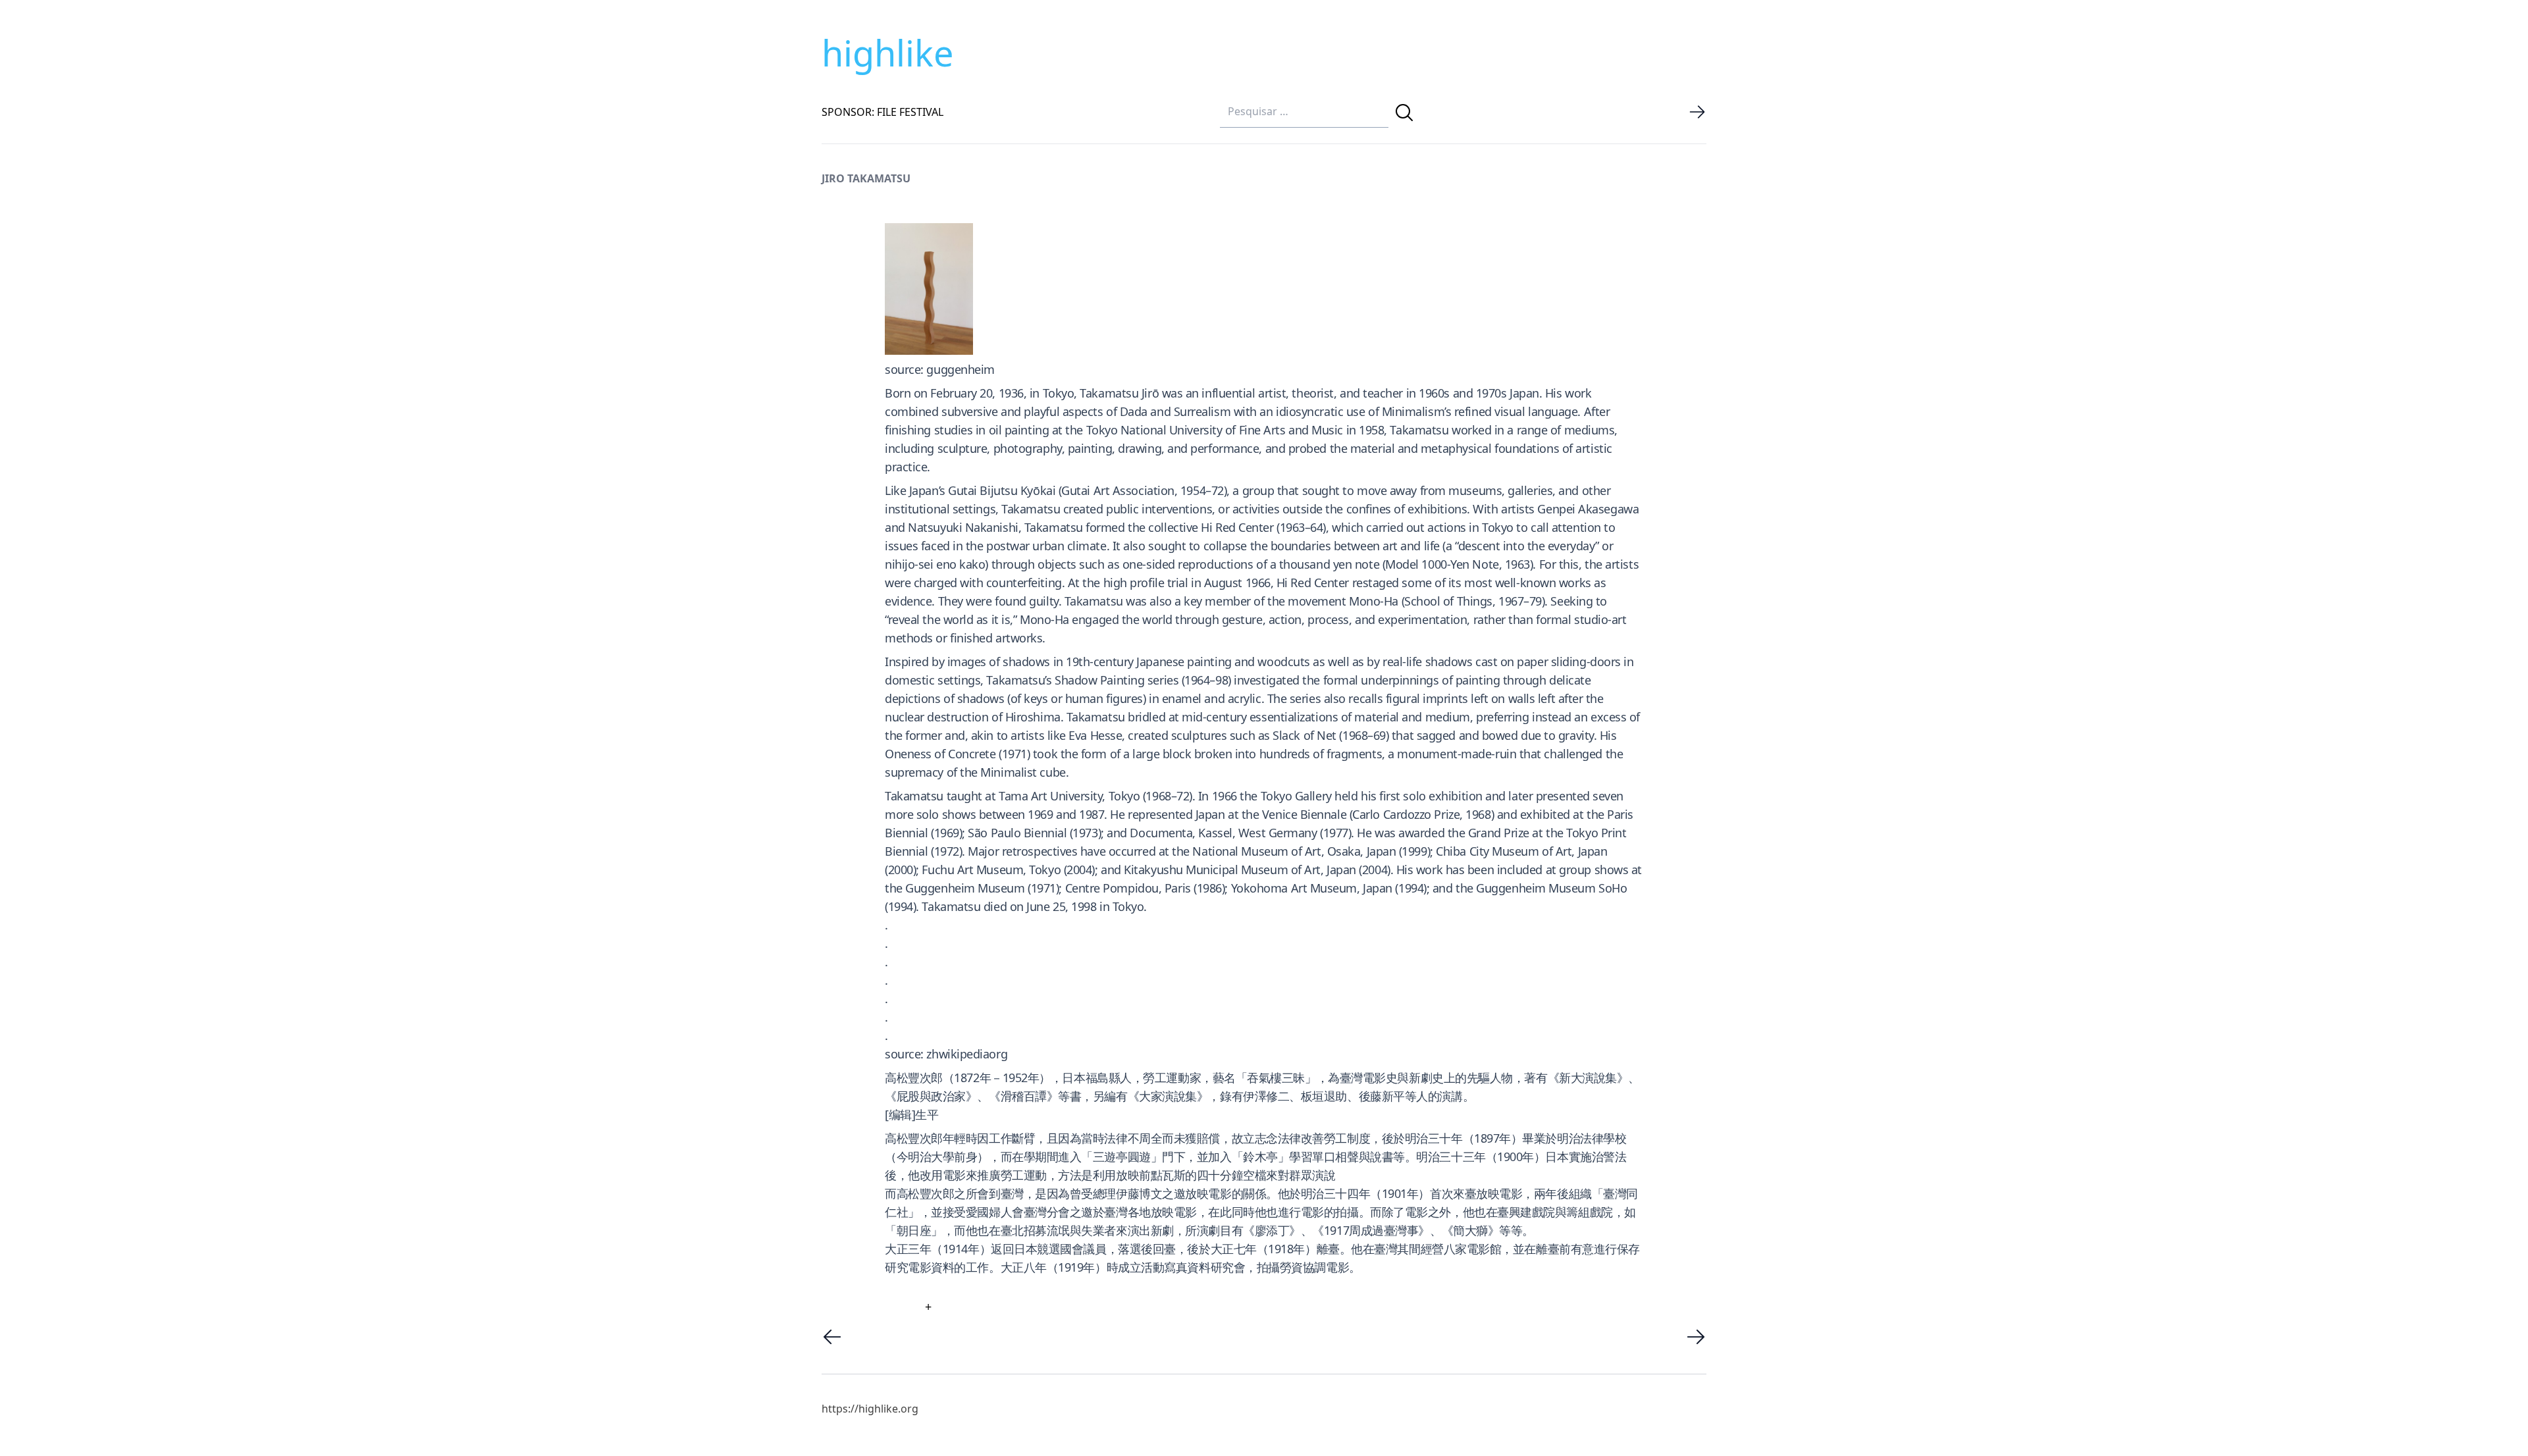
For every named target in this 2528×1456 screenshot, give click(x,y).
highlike (887, 53)
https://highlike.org (870, 1409)
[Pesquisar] (1404, 113)
